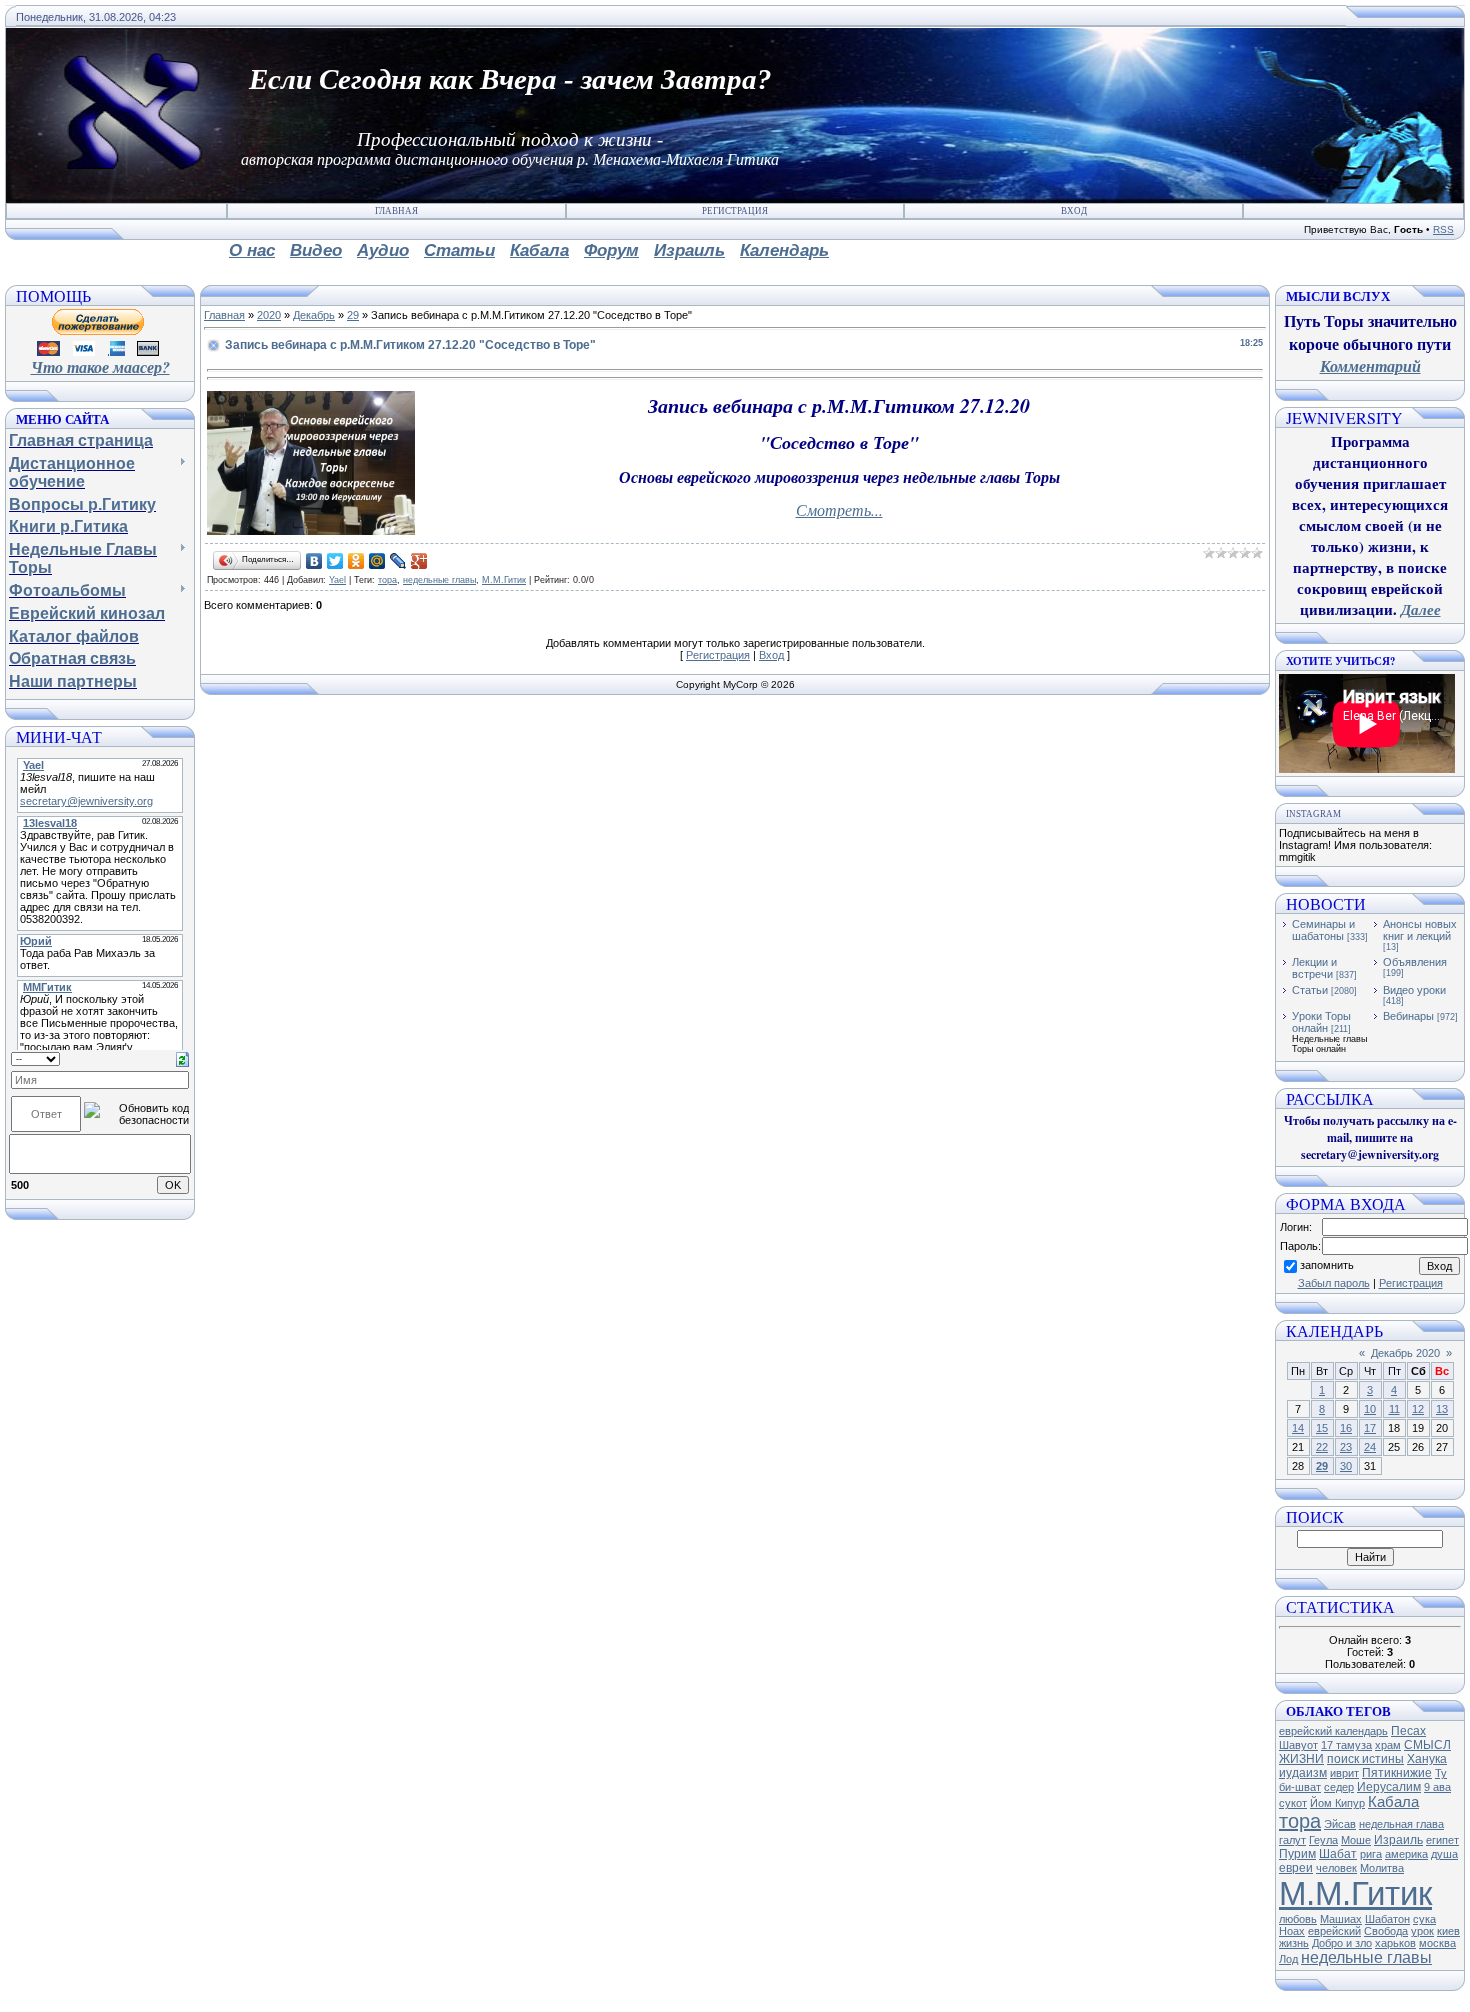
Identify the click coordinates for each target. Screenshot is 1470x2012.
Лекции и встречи (1314, 968)
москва (1437, 1943)
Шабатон (1387, 1919)
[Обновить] (182, 1058)
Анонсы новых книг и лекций (1420, 930)
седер (1339, 1787)
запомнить (1327, 1265)
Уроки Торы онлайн (1321, 1022)
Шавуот (1298, 1745)
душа (1444, 1854)
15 (1322, 1428)
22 (1322, 1447)
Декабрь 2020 (1405, 1353)
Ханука (1427, 1759)
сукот (1293, 1803)
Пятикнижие (1397, 1773)
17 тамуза (1346, 1745)
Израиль (1398, 1840)
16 (1346, 1428)
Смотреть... (839, 509)
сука (1424, 1919)
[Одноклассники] (356, 561)
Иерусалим (1389, 1787)
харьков (1395, 1943)
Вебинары (1408, 1016)
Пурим (1297, 1854)
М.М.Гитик (504, 580)
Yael (337, 580)
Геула (1323, 1840)
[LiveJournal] (398, 561)
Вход (1074, 211)
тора (387, 580)
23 (1346, 1447)
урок (1422, 1931)
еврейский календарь (1333, 1731)
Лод (1288, 1959)
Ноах (1292, 1931)
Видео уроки (1414, 990)
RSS (1443, 229)
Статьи (1310, 990)
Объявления (1415, 962)
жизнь (1294, 1943)
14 (1298, 1428)
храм (1388, 1745)
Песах (1408, 1731)
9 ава (1437, 1787)
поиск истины (1365, 1759)
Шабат (1338, 1854)
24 (1370, 1447)
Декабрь (314, 315)
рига (1371, 1854)
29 (353, 315)
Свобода (1386, 1931)
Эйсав (1340, 1824)
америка (1406, 1854)
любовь (1298, 1919)
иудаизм (1303, 1773)
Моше (1356, 1840)
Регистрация (735, 211)
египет (1442, 1840)
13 (1442, 1409)
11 (1394, 1409)
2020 (269, 315)
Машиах (1341, 1919)
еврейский (1334, 1931)
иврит (1344, 1773)
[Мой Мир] (377, 561)
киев (1448, 1931)
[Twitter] (335, 561)
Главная (396, 211)
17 (1370, 1428)
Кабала (1393, 1802)
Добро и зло (1342, 1943)
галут (1292, 1840)
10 (1370, 1409)
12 (1418, 1409)
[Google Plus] (419, 561)
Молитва (1382, 1868)
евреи (1296, 1868)
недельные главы (439, 580)
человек (1336, 1868)
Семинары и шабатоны (1323, 930)
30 (1346, 1466)
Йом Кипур (1337, 1803)
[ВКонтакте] (314, 561)
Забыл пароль (1334, 1283)
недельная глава (1401, 1824)
